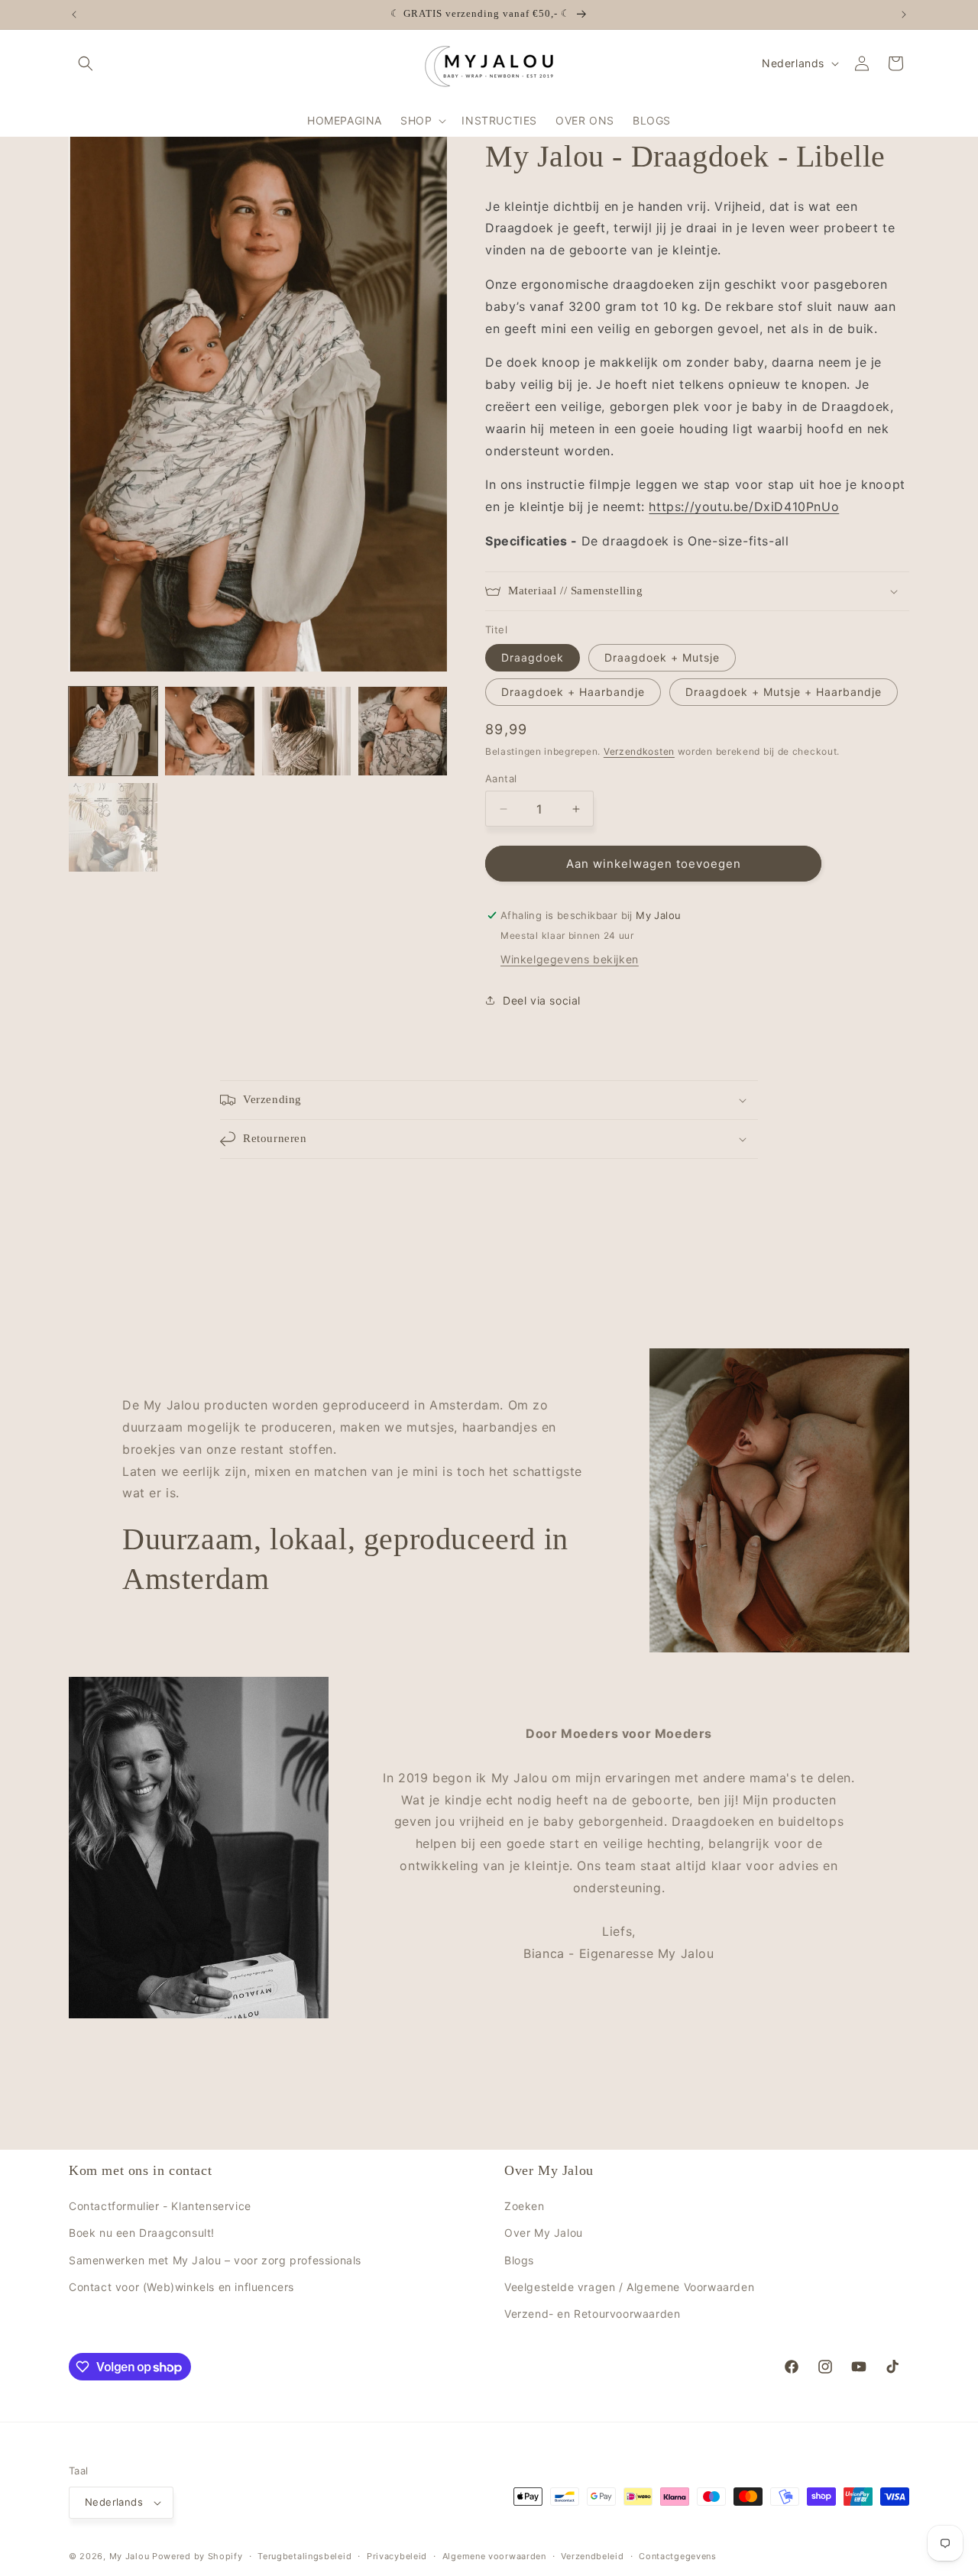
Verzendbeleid (592, 2556)
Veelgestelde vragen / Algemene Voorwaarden (629, 2287)
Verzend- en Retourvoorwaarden (592, 2314)
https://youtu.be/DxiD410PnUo (744, 506)
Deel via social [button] (542, 1000)
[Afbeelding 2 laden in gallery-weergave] (209, 731)
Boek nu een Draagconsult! (142, 2233)
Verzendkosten (639, 751)
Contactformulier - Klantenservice (160, 2206)
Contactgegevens (678, 2556)
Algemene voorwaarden (494, 2556)
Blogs (519, 2260)
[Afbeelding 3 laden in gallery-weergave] (306, 731)
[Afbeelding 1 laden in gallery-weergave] (113, 731)
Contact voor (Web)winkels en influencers (181, 2287)
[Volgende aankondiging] (904, 15)
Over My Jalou (544, 2233)
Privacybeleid (397, 2556)
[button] (86, 63)
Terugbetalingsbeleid (304, 2556)
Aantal (501, 778)
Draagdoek (533, 657)
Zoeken (525, 2206)
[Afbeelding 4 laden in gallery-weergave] (403, 731)
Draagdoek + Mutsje (662, 657)
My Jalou (130, 2556)
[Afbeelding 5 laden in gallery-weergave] (113, 827)
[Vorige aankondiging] (74, 15)
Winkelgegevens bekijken (570, 959)
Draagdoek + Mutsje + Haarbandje (784, 692)
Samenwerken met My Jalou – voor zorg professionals (215, 2260)
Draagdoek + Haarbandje (573, 692)
